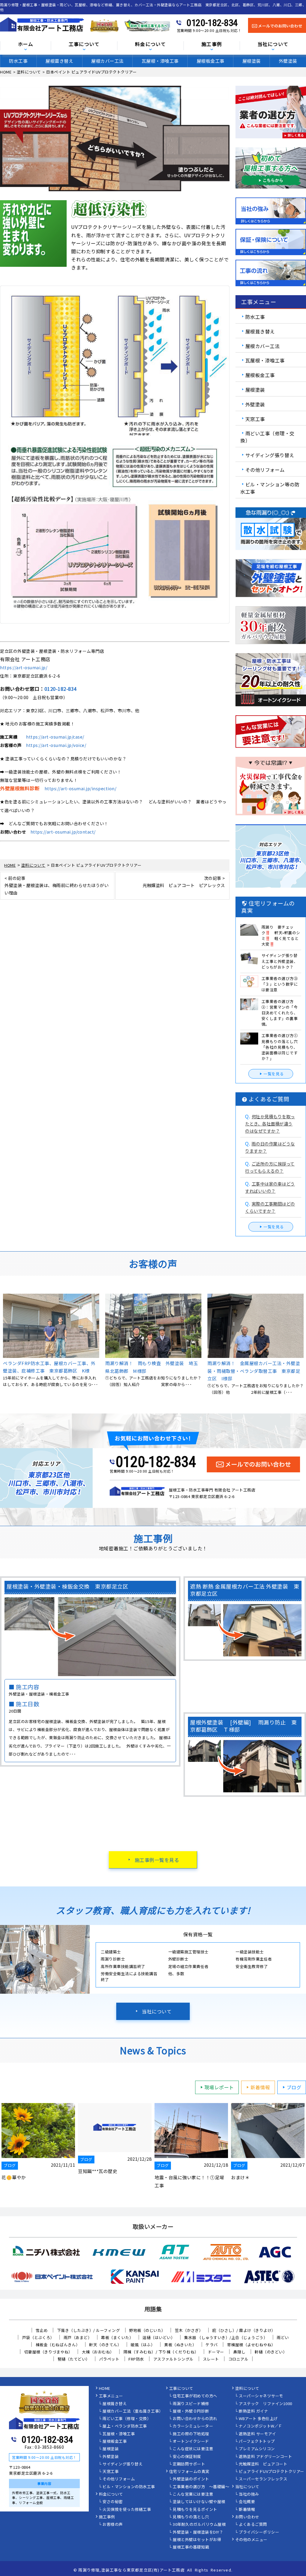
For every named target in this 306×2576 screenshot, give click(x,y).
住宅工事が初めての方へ (195, 2396)
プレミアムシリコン (257, 2449)
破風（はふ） (143, 2345)
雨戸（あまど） (78, 2337)
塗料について (247, 2389)
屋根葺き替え (59, 61)
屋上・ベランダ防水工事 (125, 2426)
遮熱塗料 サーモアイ (257, 2434)
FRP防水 (136, 2359)
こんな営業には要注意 (193, 2494)
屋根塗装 (252, 61)
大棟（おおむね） (98, 2352)
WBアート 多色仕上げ (258, 2419)
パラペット (109, 2359)
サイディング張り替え (270, 455)
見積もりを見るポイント (195, 2510)
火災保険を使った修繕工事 (127, 2510)
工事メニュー (111, 2396)
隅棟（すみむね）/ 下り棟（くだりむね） (161, 2352)
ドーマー (216, 2352)
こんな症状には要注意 (193, 2449)
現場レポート (219, 2087)
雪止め (42, 2330)
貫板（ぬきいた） (180, 2345)
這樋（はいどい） (159, 2337)
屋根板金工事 (211, 61)
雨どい (283, 2337)
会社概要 (247, 2502)
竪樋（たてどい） (74, 2359)
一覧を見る (274, 1074)
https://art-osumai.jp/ (24, 667)
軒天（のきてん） (105, 2345)
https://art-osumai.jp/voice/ (56, 745)
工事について (181, 2389)
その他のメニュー (251, 2540)
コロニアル (238, 2359)
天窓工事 (255, 419)
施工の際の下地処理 (191, 2434)
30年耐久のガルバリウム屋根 (199, 2525)
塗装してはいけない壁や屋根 (199, 2502)
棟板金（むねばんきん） (58, 2345)
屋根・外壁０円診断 (191, 2411)
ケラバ (212, 2345)
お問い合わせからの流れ (195, 2419)
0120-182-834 (212, 23)
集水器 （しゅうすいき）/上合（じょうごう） (226, 2337)
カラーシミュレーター (193, 2426)
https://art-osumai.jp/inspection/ (81, 788)
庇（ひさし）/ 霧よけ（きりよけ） (244, 2330)
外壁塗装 (288, 61)
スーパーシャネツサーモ (261, 2396)
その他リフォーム (265, 470)
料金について (111, 2494)
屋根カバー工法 (107, 61)
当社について (157, 2011)
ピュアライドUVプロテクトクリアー (271, 2472)
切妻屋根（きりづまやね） (48, 2352)
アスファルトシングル (173, 2359)
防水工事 (18, 61)
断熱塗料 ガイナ (253, 2411)
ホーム (26, 44)
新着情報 (260, 2087)
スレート (211, 2359)
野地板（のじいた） (147, 2330)
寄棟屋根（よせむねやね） (251, 2345)
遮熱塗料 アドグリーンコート (265, 2457)
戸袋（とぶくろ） (38, 2337)
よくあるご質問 (253, 2525)
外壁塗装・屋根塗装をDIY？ (198, 2532)
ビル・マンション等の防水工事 (270, 488)
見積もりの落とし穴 (191, 2517)
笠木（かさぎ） (189, 2330)
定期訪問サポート (189, 2464)
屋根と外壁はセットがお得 (197, 2540)
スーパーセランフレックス (263, 2479)
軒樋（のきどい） (271, 2352)
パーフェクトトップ (257, 2442)
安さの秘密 (113, 2502)
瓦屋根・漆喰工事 (160, 61)
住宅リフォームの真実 (189, 2472)
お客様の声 (113, 2525)
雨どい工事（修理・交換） (267, 437)
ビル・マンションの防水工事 (129, 2487)
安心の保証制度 (187, 2457)
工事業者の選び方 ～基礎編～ (201, 2487)
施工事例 (107, 2517)
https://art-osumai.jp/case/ (55, 737)
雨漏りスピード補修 (191, 2404)
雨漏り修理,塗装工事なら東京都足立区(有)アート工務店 (131, 2570)
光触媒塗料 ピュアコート (263, 2464)
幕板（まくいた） (117, 2337)
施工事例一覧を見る (157, 1860)
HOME (105, 2389)
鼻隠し (240, 2352)
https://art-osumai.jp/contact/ (63, 832)
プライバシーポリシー (259, 2532)
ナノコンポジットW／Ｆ (261, 2426)
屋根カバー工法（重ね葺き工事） (133, 2411)
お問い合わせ (247, 2517)
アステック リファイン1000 (266, 2404)
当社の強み (249, 2494)
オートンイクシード (191, 2442)
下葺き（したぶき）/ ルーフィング (89, 2330)
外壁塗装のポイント (191, 2479)
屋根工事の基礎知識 (191, 2547)
